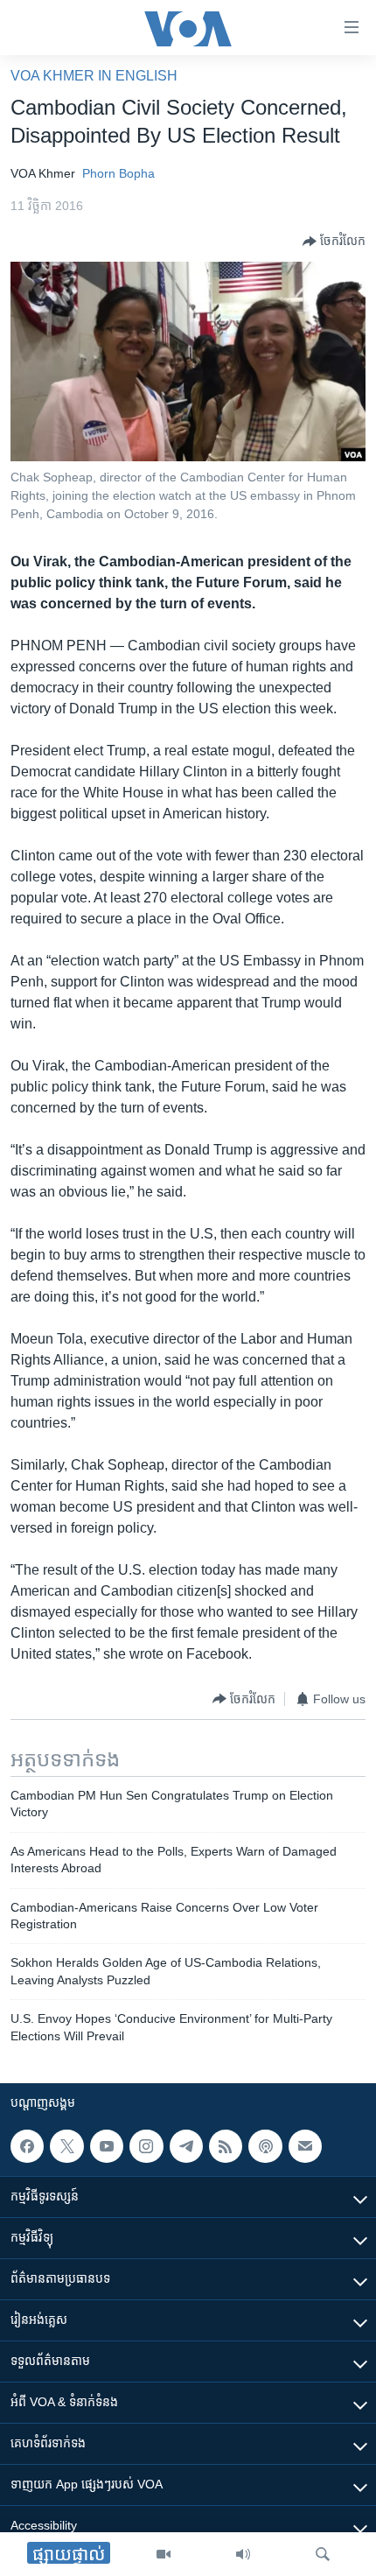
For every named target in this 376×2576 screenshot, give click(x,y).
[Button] (334, 242)
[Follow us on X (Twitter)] (66, 2146)
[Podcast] (265, 2146)
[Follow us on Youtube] (107, 2146)
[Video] (164, 2554)
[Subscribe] (305, 2146)
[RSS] (226, 2146)
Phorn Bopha (118, 173)
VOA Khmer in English (94, 76)
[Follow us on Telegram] (186, 2146)
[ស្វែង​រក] (323, 2554)
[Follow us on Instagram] (146, 2146)
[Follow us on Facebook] (27, 2146)
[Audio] (243, 2554)
